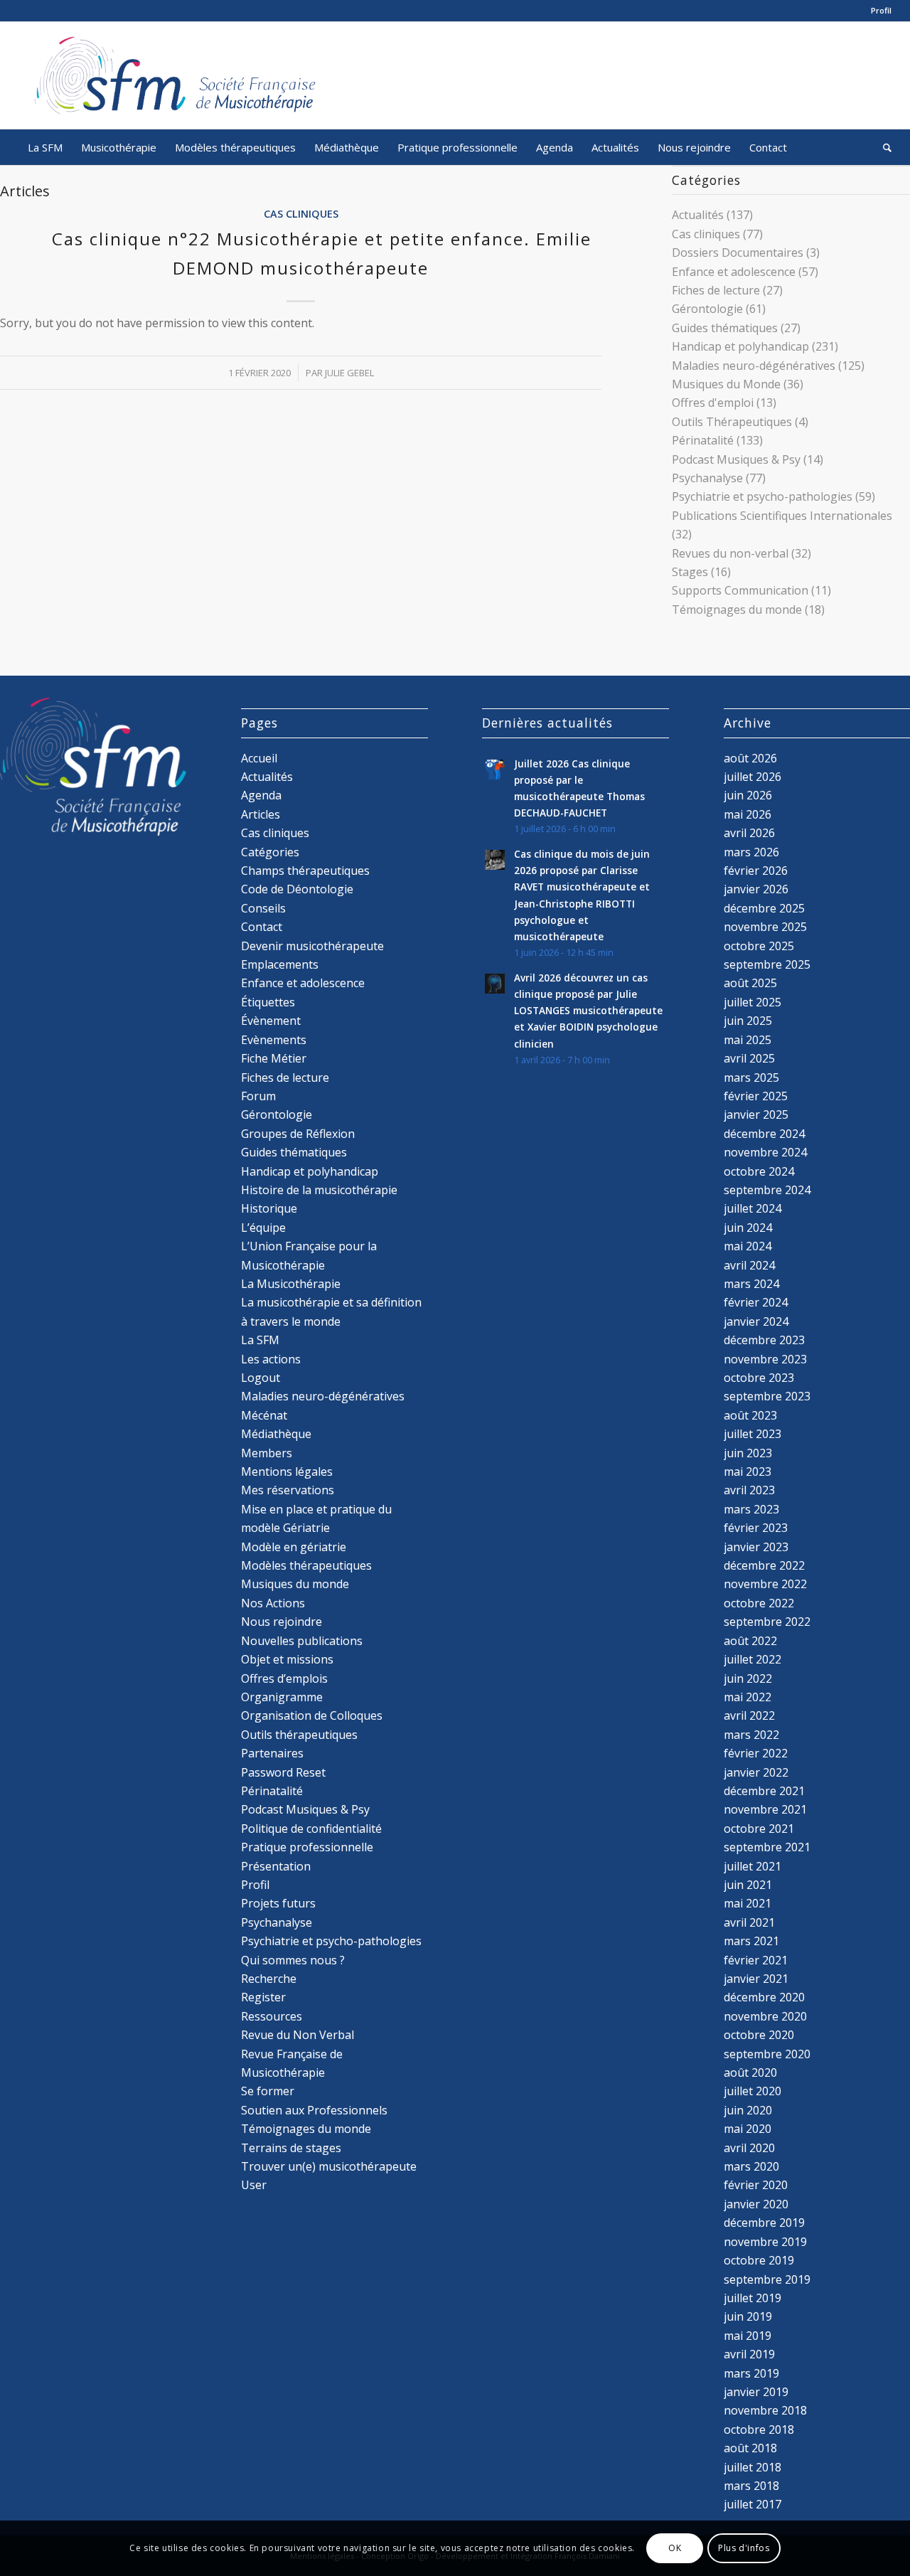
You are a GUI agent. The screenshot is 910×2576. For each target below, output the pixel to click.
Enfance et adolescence (734, 272)
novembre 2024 (765, 1152)
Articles (261, 814)
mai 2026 (748, 814)
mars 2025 (751, 1077)
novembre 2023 (765, 1359)
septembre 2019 (767, 2279)
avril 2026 (749, 833)
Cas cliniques (301, 214)
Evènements (274, 1040)
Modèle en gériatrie (294, 1547)
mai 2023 (748, 1471)
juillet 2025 (753, 1002)
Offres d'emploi (713, 403)
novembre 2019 (765, 2242)
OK (675, 2548)
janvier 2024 (756, 1321)
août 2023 (750, 1415)
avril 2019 (749, 2354)
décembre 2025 (764, 908)
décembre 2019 (764, 2223)
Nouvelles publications (302, 1641)
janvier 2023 (756, 1547)
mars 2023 (751, 1509)
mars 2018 (751, 2486)
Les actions (271, 1359)
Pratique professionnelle (307, 1847)
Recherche (269, 1979)
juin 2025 (748, 1021)
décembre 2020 (764, 1997)
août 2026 (750, 758)
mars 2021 (751, 1941)
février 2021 (756, 1960)
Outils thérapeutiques (299, 1735)
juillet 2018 (753, 2467)
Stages (690, 572)
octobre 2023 (759, 1378)
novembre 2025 (765, 927)
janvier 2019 (756, 2392)
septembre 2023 (767, 1396)
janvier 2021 (756, 1979)
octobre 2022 (759, 1603)
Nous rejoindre (282, 1622)
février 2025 (756, 1096)
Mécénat (264, 1415)
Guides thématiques (725, 328)
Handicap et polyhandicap (740, 346)
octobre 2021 (759, 1829)
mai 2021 (748, 1903)
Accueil (259, 758)
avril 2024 (749, 1265)
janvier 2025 (756, 1114)
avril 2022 (749, 1715)
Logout (261, 1378)
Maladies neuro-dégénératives (754, 366)
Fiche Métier (274, 1058)
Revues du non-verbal (730, 553)
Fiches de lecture (716, 290)
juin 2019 (748, 2316)
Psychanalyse (707, 478)
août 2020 (750, 2072)
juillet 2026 (753, 777)
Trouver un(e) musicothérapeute (329, 2166)
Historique (269, 1208)
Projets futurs (278, 1903)
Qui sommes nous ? (293, 1960)
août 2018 (750, 2448)
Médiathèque (276, 1434)
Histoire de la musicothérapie (319, 1190)
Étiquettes (268, 1002)
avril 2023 (749, 1490)
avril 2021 (749, 1922)
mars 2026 (751, 852)
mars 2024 (751, 1284)
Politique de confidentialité (311, 1829)
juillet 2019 (753, 2298)
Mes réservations (288, 1490)
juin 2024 (748, 1228)
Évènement (271, 1021)
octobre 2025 (759, 946)
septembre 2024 (767, 1190)
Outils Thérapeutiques (732, 422)
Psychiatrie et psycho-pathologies (762, 496)
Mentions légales (287, 1471)
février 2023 (756, 1528)
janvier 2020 (756, 2204)
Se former (268, 2091)
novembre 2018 (765, 2410)
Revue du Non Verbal (298, 2035)
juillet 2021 (753, 1866)
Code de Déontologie (297, 889)
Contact (262, 927)
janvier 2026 (756, 889)
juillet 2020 (753, 2091)
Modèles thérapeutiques (306, 1565)
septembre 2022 (767, 1622)
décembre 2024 (764, 1134)
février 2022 (756, 1753)
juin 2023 (748, 1453)
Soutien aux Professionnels (314, 2110)
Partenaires (272, 1753)
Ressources (272, 2016)
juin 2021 (748, 1885)
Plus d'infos (744, 2548)
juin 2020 (748, 2110)
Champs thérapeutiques (305, 871)
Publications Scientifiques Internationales (782, 516)
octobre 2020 (759, 2035)
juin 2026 (748, 795)
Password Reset (283, 1772)
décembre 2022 (764, 1565)
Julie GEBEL (349, 373)
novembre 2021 (765, 1809)
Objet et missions (287, 1659)
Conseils (263, 908)
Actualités (698, 215)
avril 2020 (749, 2148)
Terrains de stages (291, 2148)
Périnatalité (703, 440)
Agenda (261, 795)
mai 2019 (748, 2336)
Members (267, 1453)
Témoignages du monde (737, 610)
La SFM (260, 1340)
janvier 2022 (756, 1772)
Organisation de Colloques (312, 1715)
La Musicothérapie (291, 1284)
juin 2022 (748, 1678)
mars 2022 (751, 1735)
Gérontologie (707, 309)
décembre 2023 (764, 1340)
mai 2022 (748, 1697)
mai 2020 (748, 2129)
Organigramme (282, 1697)
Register (263, 1997)
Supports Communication (740, 590)
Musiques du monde (295, 1584)
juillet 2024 (753, 1208)
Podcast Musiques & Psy (736, 459)
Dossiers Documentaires (738, 252)
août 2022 (750, 1641)
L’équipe (263, 1228)
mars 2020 (751, 2166)
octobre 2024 (759, 1171)
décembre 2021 (764, 1791)
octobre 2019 (759, 2260)
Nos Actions (273, 1603)
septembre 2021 (767, 1847)
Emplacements (280, 964)
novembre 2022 (765, 1584)
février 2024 (756, 1302)
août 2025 (750, 983)
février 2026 (756, 871)
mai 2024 (748, 1246)
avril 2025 (749, 1058)
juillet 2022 (753, 1659)
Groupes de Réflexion (298, 1134)
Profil (881, 10)
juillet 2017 (753, 2504)
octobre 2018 (759, 2429)
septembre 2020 (767, 2054)
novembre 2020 (765, 2016)
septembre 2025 (767, 964)
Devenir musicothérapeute (312, 946)
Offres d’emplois (284, 1678)
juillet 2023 (753, 1434)
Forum (258, 1096)
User (254, 2185)
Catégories (270, 852)
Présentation (276, 1866)
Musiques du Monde (726, 384)
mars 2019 (751, 2373)
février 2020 (756, 2185)
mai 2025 (748, 1040)
